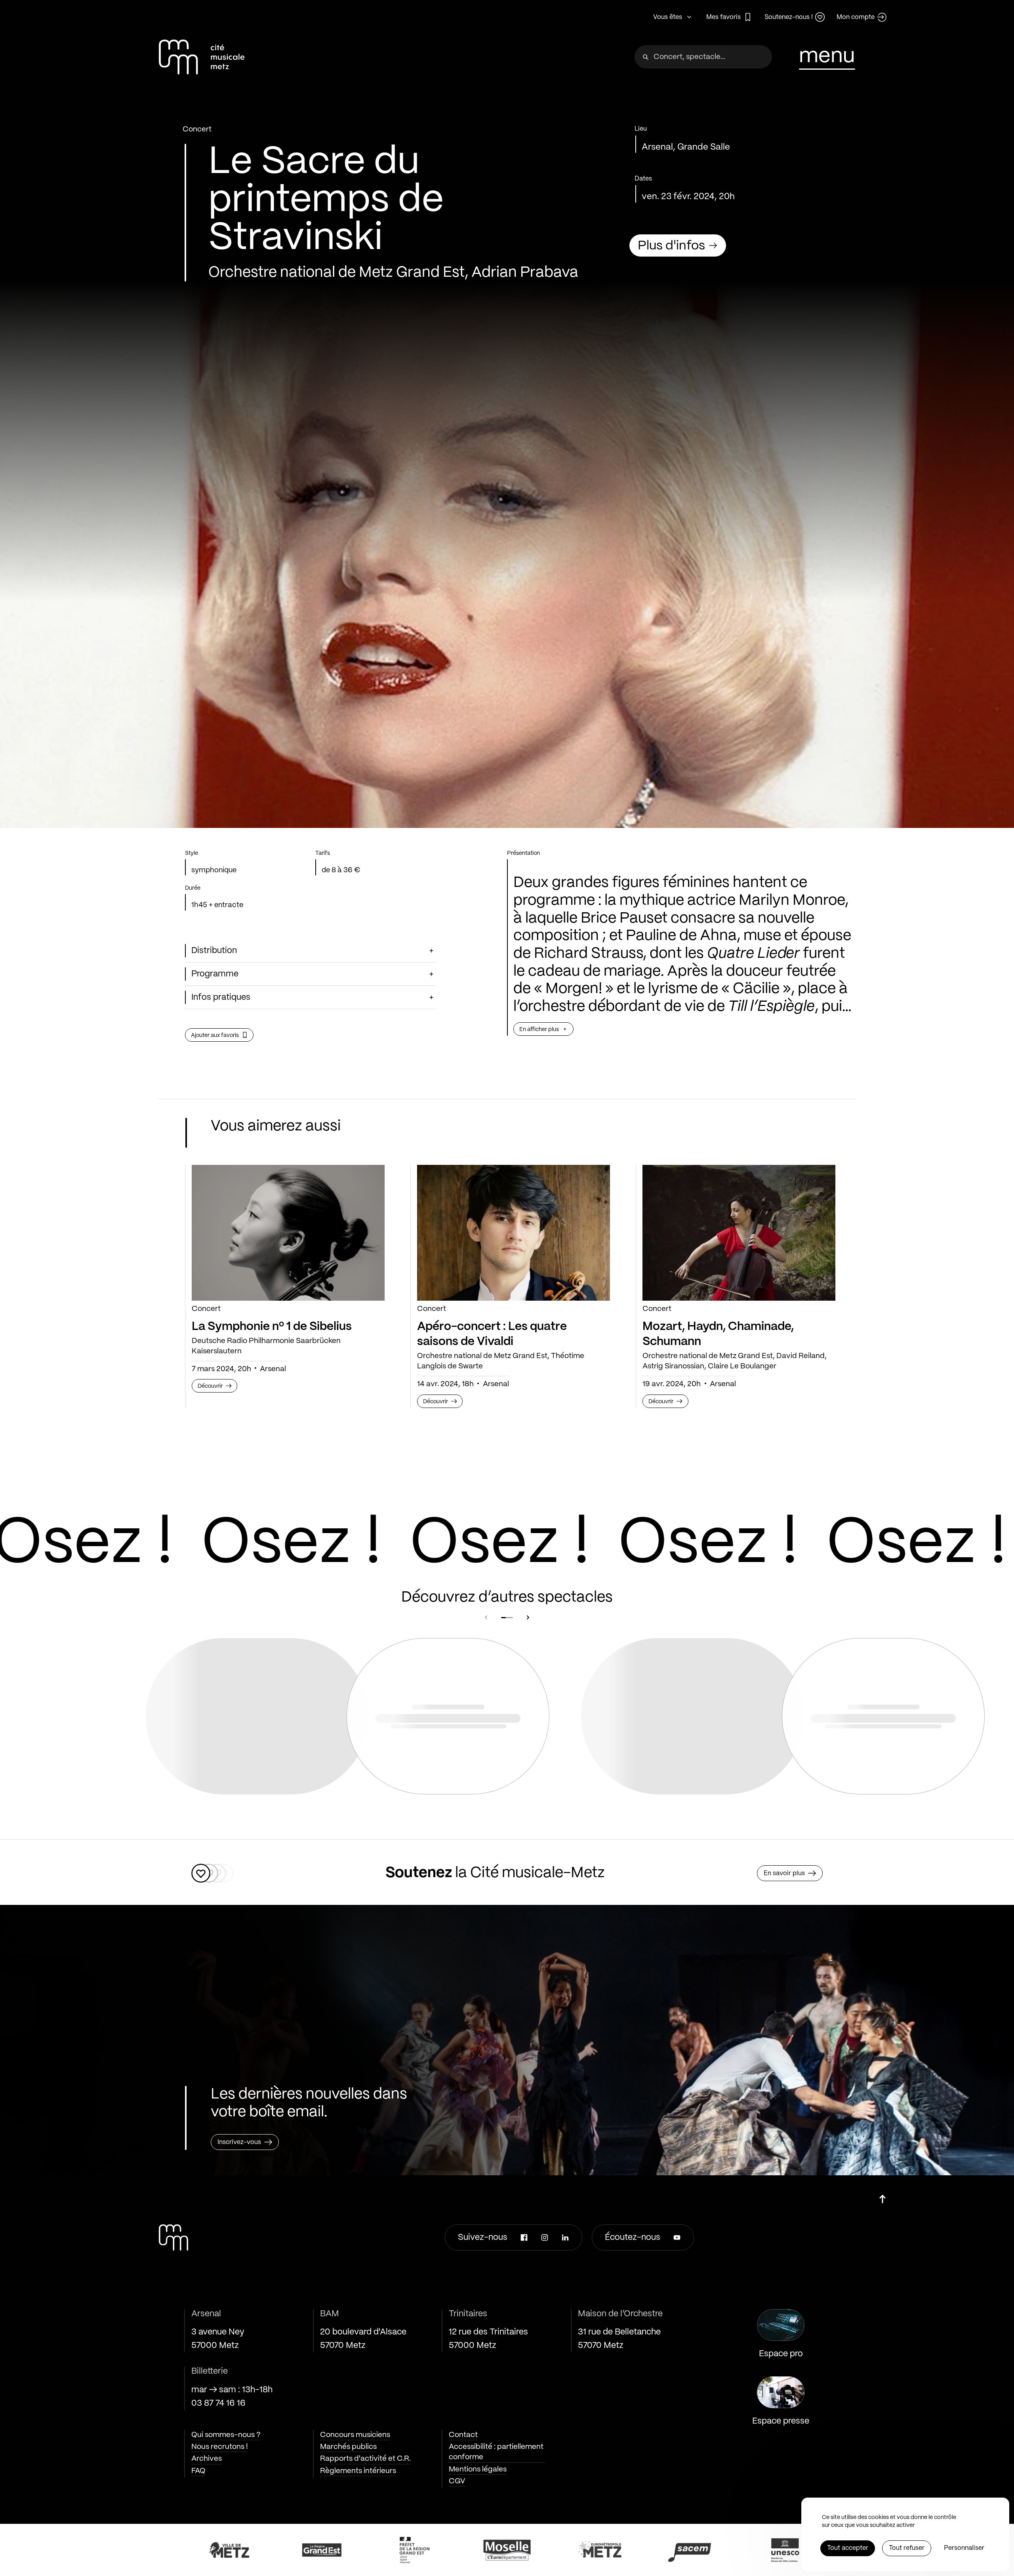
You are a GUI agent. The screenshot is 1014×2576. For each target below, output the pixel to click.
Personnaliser (964, 2548)
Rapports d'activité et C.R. (365, 2459)
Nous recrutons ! (220, 2447)
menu (827, 56)
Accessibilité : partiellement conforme (496, 2452)
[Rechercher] (646, 57)
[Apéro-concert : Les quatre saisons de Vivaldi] (514, 1233)
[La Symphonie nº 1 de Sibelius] (288, 1233)
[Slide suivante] (528, 1617)
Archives (207, 2459)
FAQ (198, 2471)
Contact (463, 2435)
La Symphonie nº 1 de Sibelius (272, 1327)
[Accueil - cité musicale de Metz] (202, 57)
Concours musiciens (355, 2435)
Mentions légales (478, 2469)
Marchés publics (348, 2447)
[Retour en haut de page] (882, 2196)
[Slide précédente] (486, 1617)
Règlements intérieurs (358, 2471)
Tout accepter (848, 2548)
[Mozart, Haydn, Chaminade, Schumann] (739, 1233)
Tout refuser (907, 2548)
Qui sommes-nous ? (226, 2435)
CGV (457, 2481)
